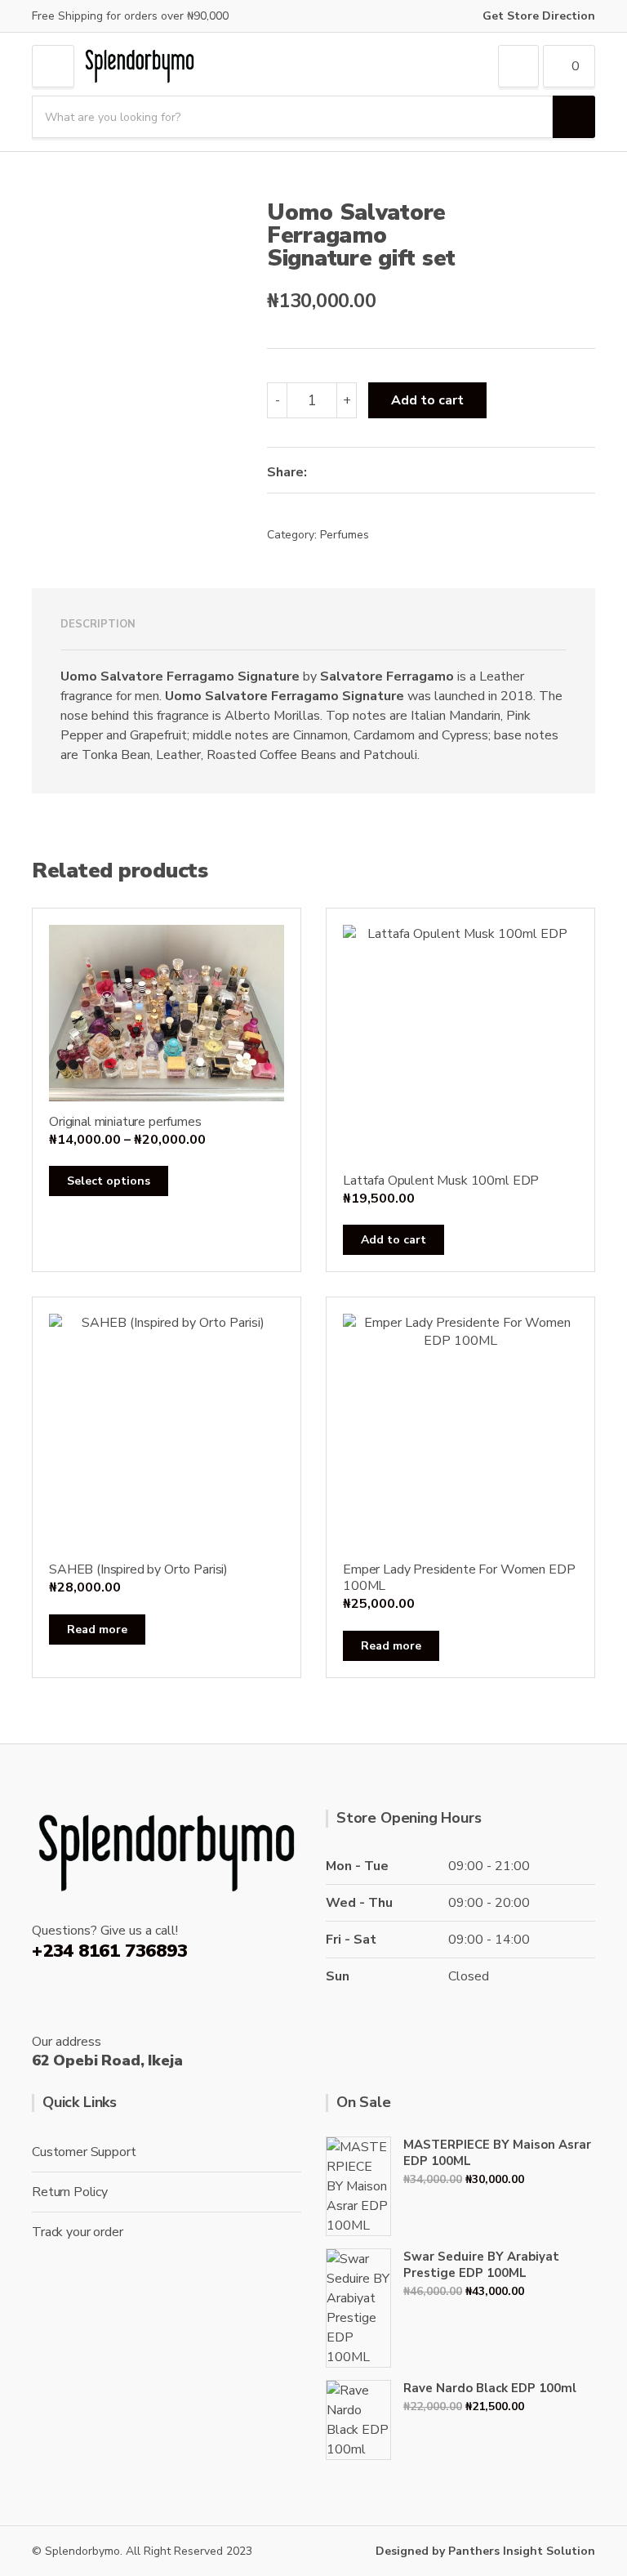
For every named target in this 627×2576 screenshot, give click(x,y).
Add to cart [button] (394, 1240)
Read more (97, 1630)
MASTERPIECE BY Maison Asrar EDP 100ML (497, 2153)
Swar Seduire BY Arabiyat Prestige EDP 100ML (481, 2265)
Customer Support (84, 2152)
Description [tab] (98, 624)
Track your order (77, 2232)
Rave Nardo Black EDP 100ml (490, 2388)
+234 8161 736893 (109, 1951)
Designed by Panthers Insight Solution (485, 2551)
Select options (109, 1181)
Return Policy (70, 2192)
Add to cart (427, 400)
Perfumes (345, 535)
